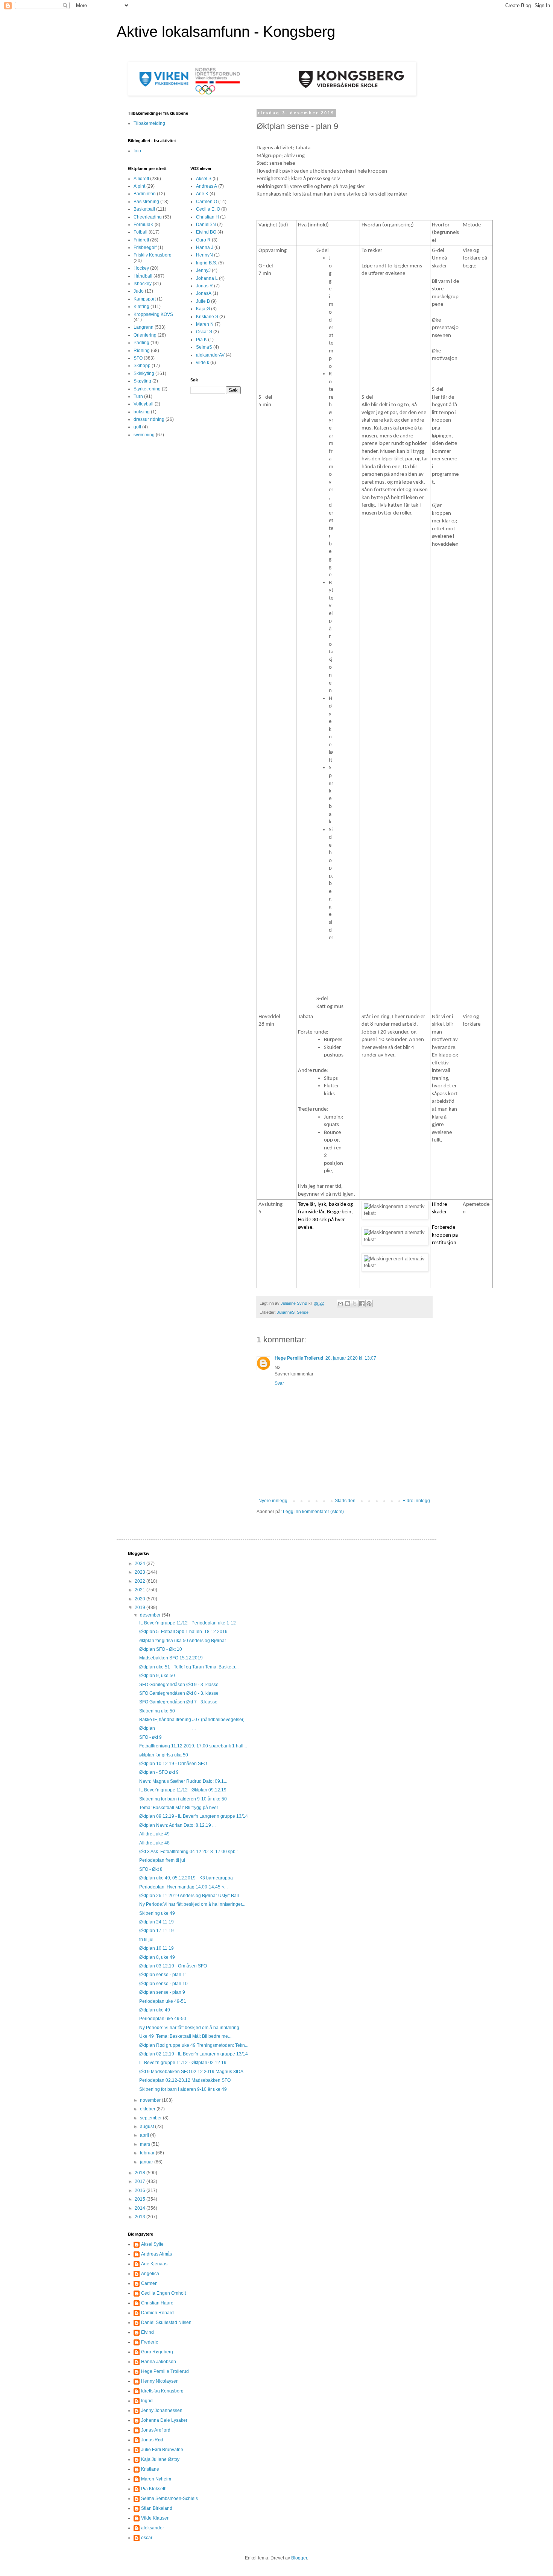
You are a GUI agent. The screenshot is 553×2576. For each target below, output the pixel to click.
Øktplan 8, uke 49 (157, 1957)
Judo (139, 291)
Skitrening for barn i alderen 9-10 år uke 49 (183, 2089)
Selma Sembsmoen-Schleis (169, 2499)
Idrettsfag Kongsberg (162, 2391)
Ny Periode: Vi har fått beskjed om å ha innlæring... (191, 2028)
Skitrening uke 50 (157, 1711)
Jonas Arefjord (156, 2430)
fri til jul (146, 1940)
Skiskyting (144, 373)
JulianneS (286, 1312)
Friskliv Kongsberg (153, 255)
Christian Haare (157, 2303)
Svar (279, 1383)
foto (137, 151)
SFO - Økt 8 (151, 1869)
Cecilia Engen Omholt (163, 2293)
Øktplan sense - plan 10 (163, 1984)
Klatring (141, 307)
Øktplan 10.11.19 (156, 1948)
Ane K (202, 194)
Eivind (147, 2332)
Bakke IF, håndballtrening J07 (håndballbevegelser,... (193, 1720)
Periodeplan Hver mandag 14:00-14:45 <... (183, 1887)
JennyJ (203, 270)
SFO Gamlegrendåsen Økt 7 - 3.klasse (178, 1702)
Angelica (150, 2274)
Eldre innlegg (416, 1501)
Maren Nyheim (156, 2479)
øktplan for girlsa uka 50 (164, 1755)
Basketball (144, 209)
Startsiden (345, 1501)
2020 (141, 1599)
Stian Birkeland (157, 2508)
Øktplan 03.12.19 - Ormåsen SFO (173, 1966)
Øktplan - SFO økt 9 (159, 1772)
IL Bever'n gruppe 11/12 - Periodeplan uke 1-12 (188, 1623)
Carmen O (207, 202)
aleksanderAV (210, 355)
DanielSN (206, 225)
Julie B (203, 301)
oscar (147, 2538)
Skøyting (142, 381)
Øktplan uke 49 (155, 2010)
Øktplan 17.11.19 (156, 1931)
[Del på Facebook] (362, 1304)
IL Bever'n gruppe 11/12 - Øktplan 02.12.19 (183, 2063)
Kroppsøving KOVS (153, 314)
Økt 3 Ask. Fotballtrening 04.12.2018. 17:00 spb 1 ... (191, 1852)
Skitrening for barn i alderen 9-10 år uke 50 (183, 1799)
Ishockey (143, 284)
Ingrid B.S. (207, 263)
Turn (138, 396)
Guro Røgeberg (157, 2352)
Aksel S (204, 179)
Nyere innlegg (273, 1501)
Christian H (207, 217)
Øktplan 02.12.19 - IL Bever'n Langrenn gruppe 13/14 (194, 2054)
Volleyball (144, 404)
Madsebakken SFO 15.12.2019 (171, 1658)
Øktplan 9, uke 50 (157, 1676)
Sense (303, 1312)
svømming (144, 435)
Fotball (141, 232)
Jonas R (204, 286)
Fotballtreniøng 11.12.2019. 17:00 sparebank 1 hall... (193, 1746)
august (147, 2127)
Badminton (145, 194)
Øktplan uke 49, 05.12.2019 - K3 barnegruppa (186, 1878)
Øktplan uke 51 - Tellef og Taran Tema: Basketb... (189, 1667)
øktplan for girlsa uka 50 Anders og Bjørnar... (184, 1641)
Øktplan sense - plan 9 (162, 1992)
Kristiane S (207, 317)
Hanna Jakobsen (159, 2362)
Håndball (143, 276)
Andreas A (207, 186)
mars (146, 2144)
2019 (141, 1608)
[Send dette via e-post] (340, 1304)
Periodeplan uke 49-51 (163, 2001)
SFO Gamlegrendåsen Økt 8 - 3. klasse (179, 1693)
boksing (142, 412)
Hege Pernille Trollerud (299, 1358)
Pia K (201, 340)
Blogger (299, 2558)
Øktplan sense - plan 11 (163, 1975)
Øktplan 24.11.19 (156, 1922)
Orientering (145, 335)
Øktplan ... (167, 1728)
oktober (148, 2109)
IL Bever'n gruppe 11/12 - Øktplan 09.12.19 (183, 1790)
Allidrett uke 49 (154, 1834)
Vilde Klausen (155, 2518)
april (145, 2135)
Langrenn (144, 327)
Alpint (139, 186)
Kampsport (145, 299)
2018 (141, 2173)
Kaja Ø (203, 309)
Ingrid (147, 2401)
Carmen (149, 2283)
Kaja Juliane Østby (160, 2459)
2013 (141, 2217)
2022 (141, 1581)
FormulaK (144, 225)
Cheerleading (148, 217)
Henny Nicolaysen (160, 2381)
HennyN (204, 255)
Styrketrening (147, 389)
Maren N (205, 324)
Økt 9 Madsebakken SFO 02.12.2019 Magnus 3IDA (191, 2072)
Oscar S (204, 332)
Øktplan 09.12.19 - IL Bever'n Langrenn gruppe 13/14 (194, 1816)
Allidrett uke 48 (154, 1843)
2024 (141, 1564)
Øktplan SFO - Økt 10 (161, 1649)
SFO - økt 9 (150, 1737)
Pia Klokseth (154, 2489)
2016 (141, 2190)
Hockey (141, 268)
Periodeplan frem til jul (162, 1860)
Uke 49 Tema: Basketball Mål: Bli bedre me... (185, 2036)
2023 (141, 1572)
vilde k (203, 363)
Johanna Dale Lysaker (164, 2420)
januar (147, 2162)
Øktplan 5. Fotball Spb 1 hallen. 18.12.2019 (183, 1632)
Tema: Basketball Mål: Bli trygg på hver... (180, 1808)
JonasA (204, 293)
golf (137, 427)
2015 (141, 2199)
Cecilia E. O (208, 209)
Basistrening (146, 202)
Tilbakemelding (149, 123)
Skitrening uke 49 (157, 1913)
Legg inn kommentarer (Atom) (313, 1512)
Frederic (150, 2342)
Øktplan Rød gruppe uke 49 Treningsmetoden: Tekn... (194, 2045)
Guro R (203, 240)
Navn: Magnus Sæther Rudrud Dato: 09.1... (183, 1781)
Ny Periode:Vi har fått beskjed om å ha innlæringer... (192, 1904)
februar (148, 2153)
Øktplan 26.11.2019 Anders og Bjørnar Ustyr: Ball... (191, 1896)
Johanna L (207, 278)
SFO (138, 358)
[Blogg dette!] (348, 1304)
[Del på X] (355, 1304)
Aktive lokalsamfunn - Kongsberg (226, 32)
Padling (141, 343)
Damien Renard (157, 2313)
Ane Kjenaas (154, 2264)
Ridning (142, 351)
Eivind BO (206, 232)
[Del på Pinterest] (369, 1304)
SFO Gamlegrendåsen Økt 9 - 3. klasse (179, 1685)
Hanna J (205, 247)
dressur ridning (149, 419)
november (151, 2100)
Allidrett (141, 179)
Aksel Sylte (152, 2244)
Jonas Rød (152, 2440)
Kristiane (150, 2469)
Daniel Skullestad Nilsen (166, 2322)
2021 (141, 1590)
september (151, 2118)
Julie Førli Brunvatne (162, 2450)
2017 (141, 2181)
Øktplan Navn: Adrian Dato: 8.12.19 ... (177, 1825)
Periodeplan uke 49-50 (163, 2019)
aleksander (153, 2528)
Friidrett (141, 240)
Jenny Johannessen (162, 2411)
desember (151, 1615)
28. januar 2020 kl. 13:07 (351, 1358)
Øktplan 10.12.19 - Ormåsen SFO (173, 1764)
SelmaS (204, 347)
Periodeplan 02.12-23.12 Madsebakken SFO (185, 2080)
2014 (141, 2208)
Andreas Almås (156, 2254)
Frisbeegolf (145, 247)
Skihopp (142, 366)
